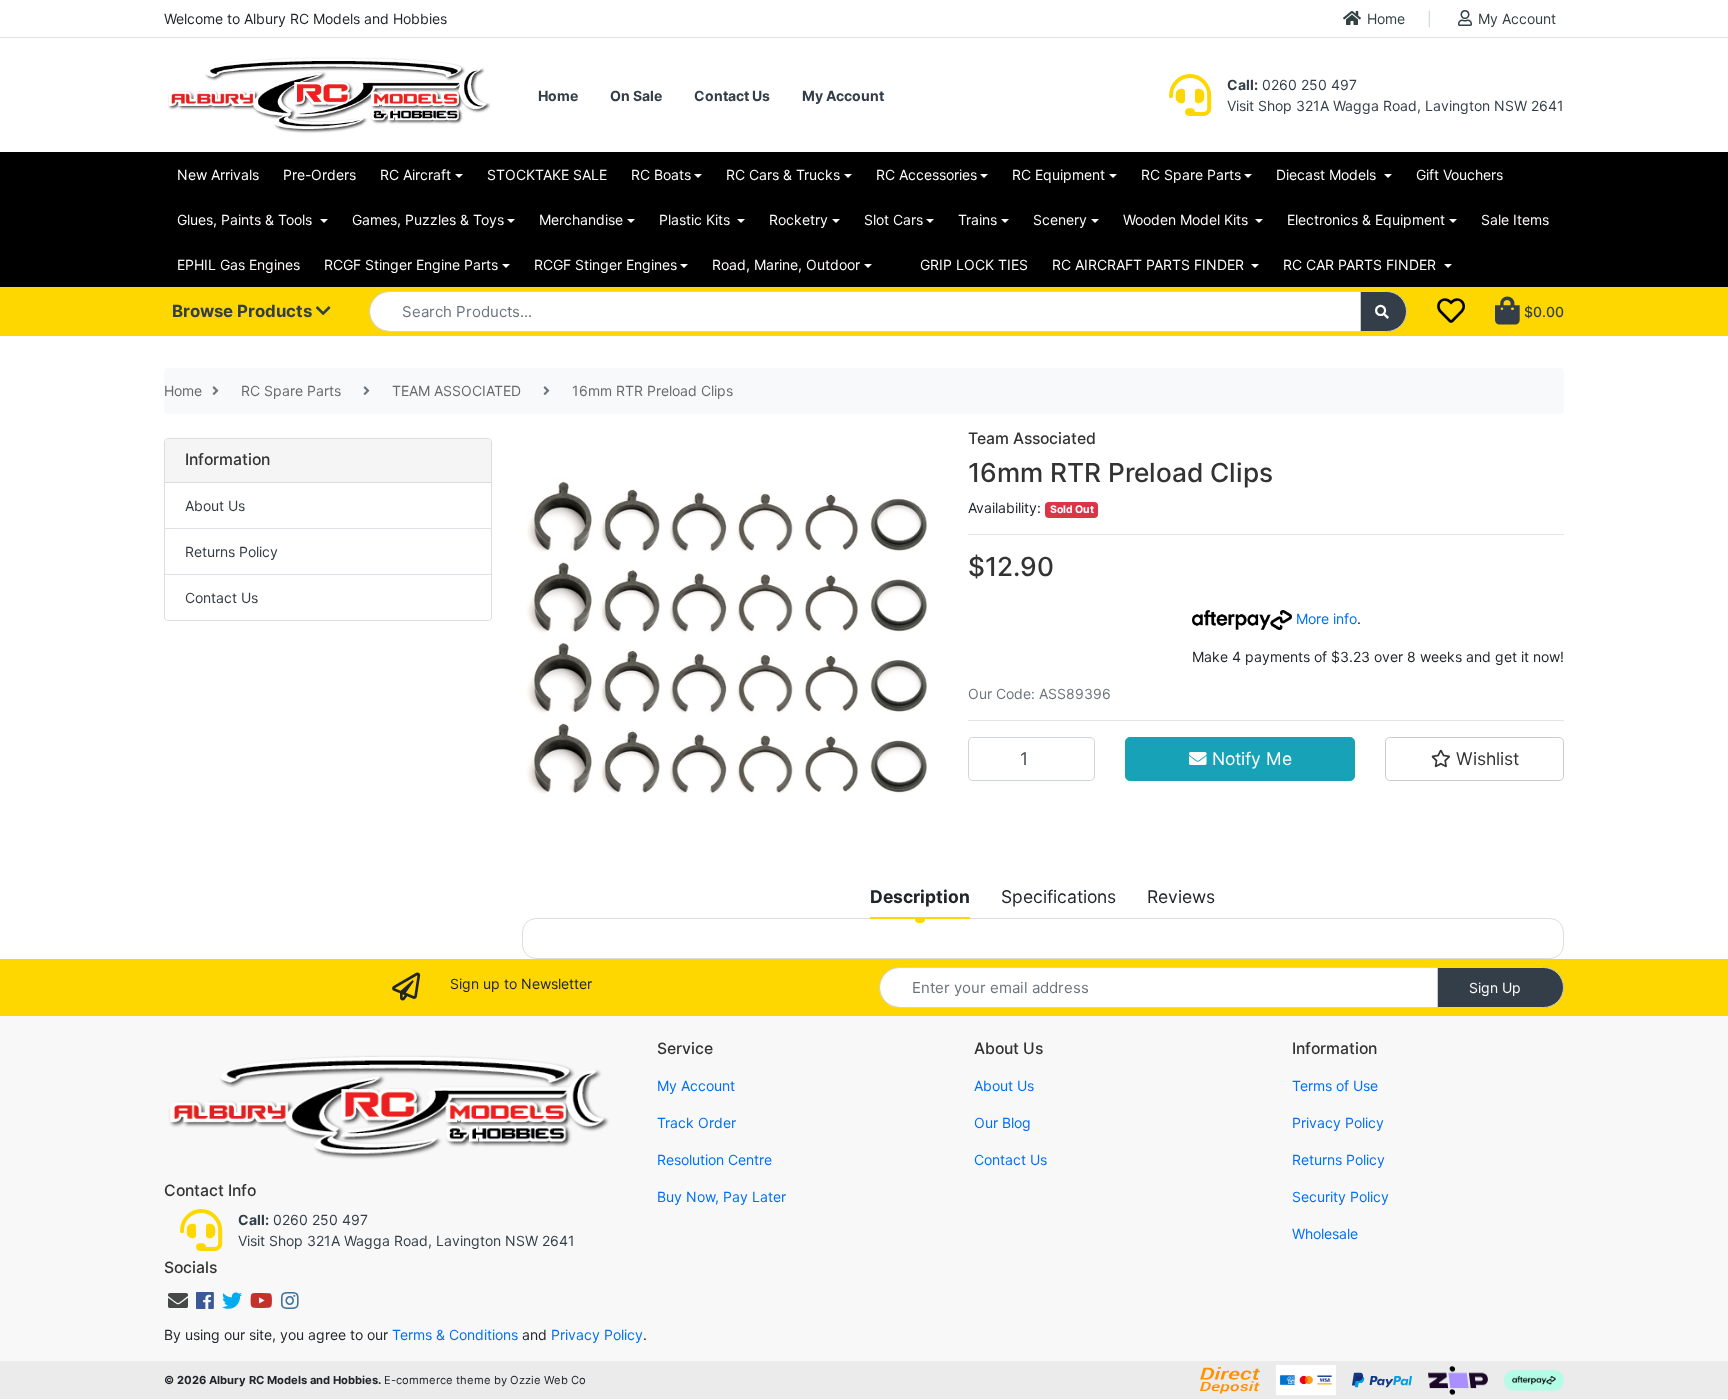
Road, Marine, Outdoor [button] (786, 264)
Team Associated (1032, 438)
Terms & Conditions (455, 1334)
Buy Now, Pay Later (721, 1196)
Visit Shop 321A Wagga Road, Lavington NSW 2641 (1395, 105)
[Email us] (178, 1301)
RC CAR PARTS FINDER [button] (1361, 264)
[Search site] (1384, 311)
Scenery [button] (1060, 219)
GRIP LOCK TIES (974, 264)
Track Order (696, 1122)
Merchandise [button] (581, 219)
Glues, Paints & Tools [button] (246, 219)
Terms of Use (1335, 1085)
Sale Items (1515, 219)
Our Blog (1002, 1122)
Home (1386, 18)
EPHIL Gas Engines (238, 264)
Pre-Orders (319, 174)
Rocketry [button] (798, 219)
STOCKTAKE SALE (547, 174)
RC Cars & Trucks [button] (783, 174)
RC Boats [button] (661, 174)
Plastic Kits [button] (696, 219)
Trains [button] (977, 219)
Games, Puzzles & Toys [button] (428, 219)
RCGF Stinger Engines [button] (605, 264)
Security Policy (1340, 1196)
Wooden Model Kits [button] (1187, 219)
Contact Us (732, 95)
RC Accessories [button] (926, 174)
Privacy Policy (1338, 1122)
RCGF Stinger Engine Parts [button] (411, 264)
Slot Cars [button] (893, 219)
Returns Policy (231, 551)
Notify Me (1249, 758)
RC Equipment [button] (1058, 174)
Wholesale (1325, 1233)
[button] (1474, 759)
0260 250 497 (1292, 84)
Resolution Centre (714, 1159)
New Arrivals (218, 174)
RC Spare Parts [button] (1191, 174)
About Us (215, 505)
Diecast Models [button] (1328, 174)
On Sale (636, 95)
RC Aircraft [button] (415, 174)
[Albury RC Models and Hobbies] (328, 93)
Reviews (1181, 896)
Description (920, 896)
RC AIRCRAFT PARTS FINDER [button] (1150, 264)
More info (1324, 618)
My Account (1517, 18)
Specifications (1058, 896)
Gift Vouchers (1459, 174)
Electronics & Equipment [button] (1366, 219)
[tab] (920, 897)
